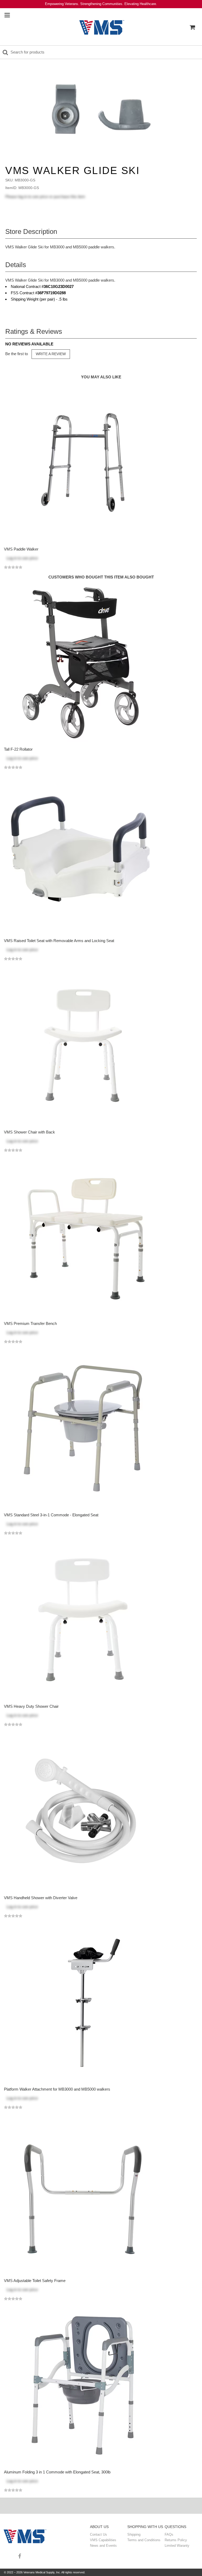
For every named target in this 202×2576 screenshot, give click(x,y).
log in (23, 197)
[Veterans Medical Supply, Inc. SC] (102, 27)
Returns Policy (176, 2540)
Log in (12, 558)
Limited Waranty (177, 2546)
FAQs (169, 2534)
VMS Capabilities (103, 2540)
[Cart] (192, 27)
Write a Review (51, 354)
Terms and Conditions (144, 2540)
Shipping (134, 2534)
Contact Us (99, 2534)
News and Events (103, 2546)
